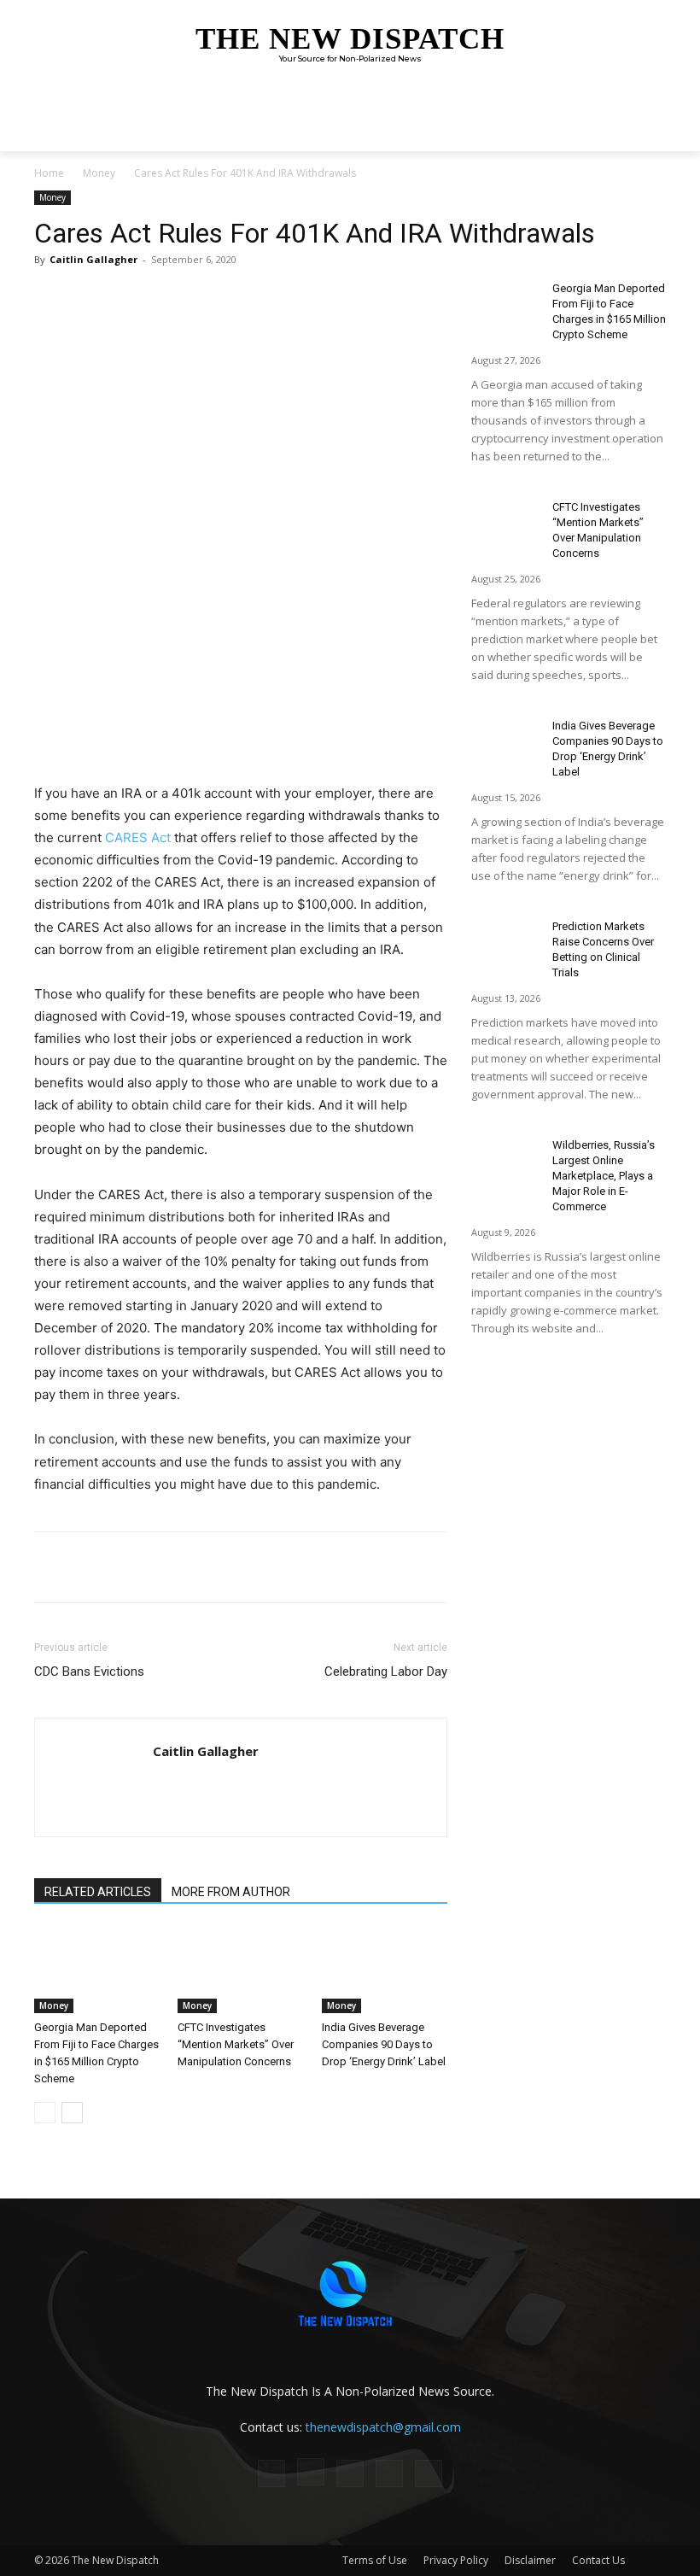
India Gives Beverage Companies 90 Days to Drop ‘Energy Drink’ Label (384, 2044)
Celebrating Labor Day (386, 1671)
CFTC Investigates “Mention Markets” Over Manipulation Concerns (236, 2044)
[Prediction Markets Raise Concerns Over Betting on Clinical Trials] (505, 943)
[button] (649, 135)
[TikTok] (350, 2474)
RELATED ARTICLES (98, 1892)
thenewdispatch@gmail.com (383, 2427)
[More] (276, 298)
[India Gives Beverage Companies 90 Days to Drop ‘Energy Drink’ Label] (385, 1970)
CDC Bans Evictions (89, 1671)
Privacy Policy (456, 2560)
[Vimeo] (429, 2474)
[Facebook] (157, 298)
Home (49, 173)
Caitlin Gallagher (93, 259)
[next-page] (72, 2113)
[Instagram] (311, 2472)
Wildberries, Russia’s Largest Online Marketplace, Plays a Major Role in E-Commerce (604, 1176)
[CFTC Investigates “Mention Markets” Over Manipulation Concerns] (240, 1970)
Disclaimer (530, 2560)
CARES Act (138, 837)
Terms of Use (375, 2560)
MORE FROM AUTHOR (231, 1892)
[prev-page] (45, 2113)
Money (99, 173)
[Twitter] (196, 298)
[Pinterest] (236, 298)
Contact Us (598, 2560)
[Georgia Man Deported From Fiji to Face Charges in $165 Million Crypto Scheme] (97, 1970)
